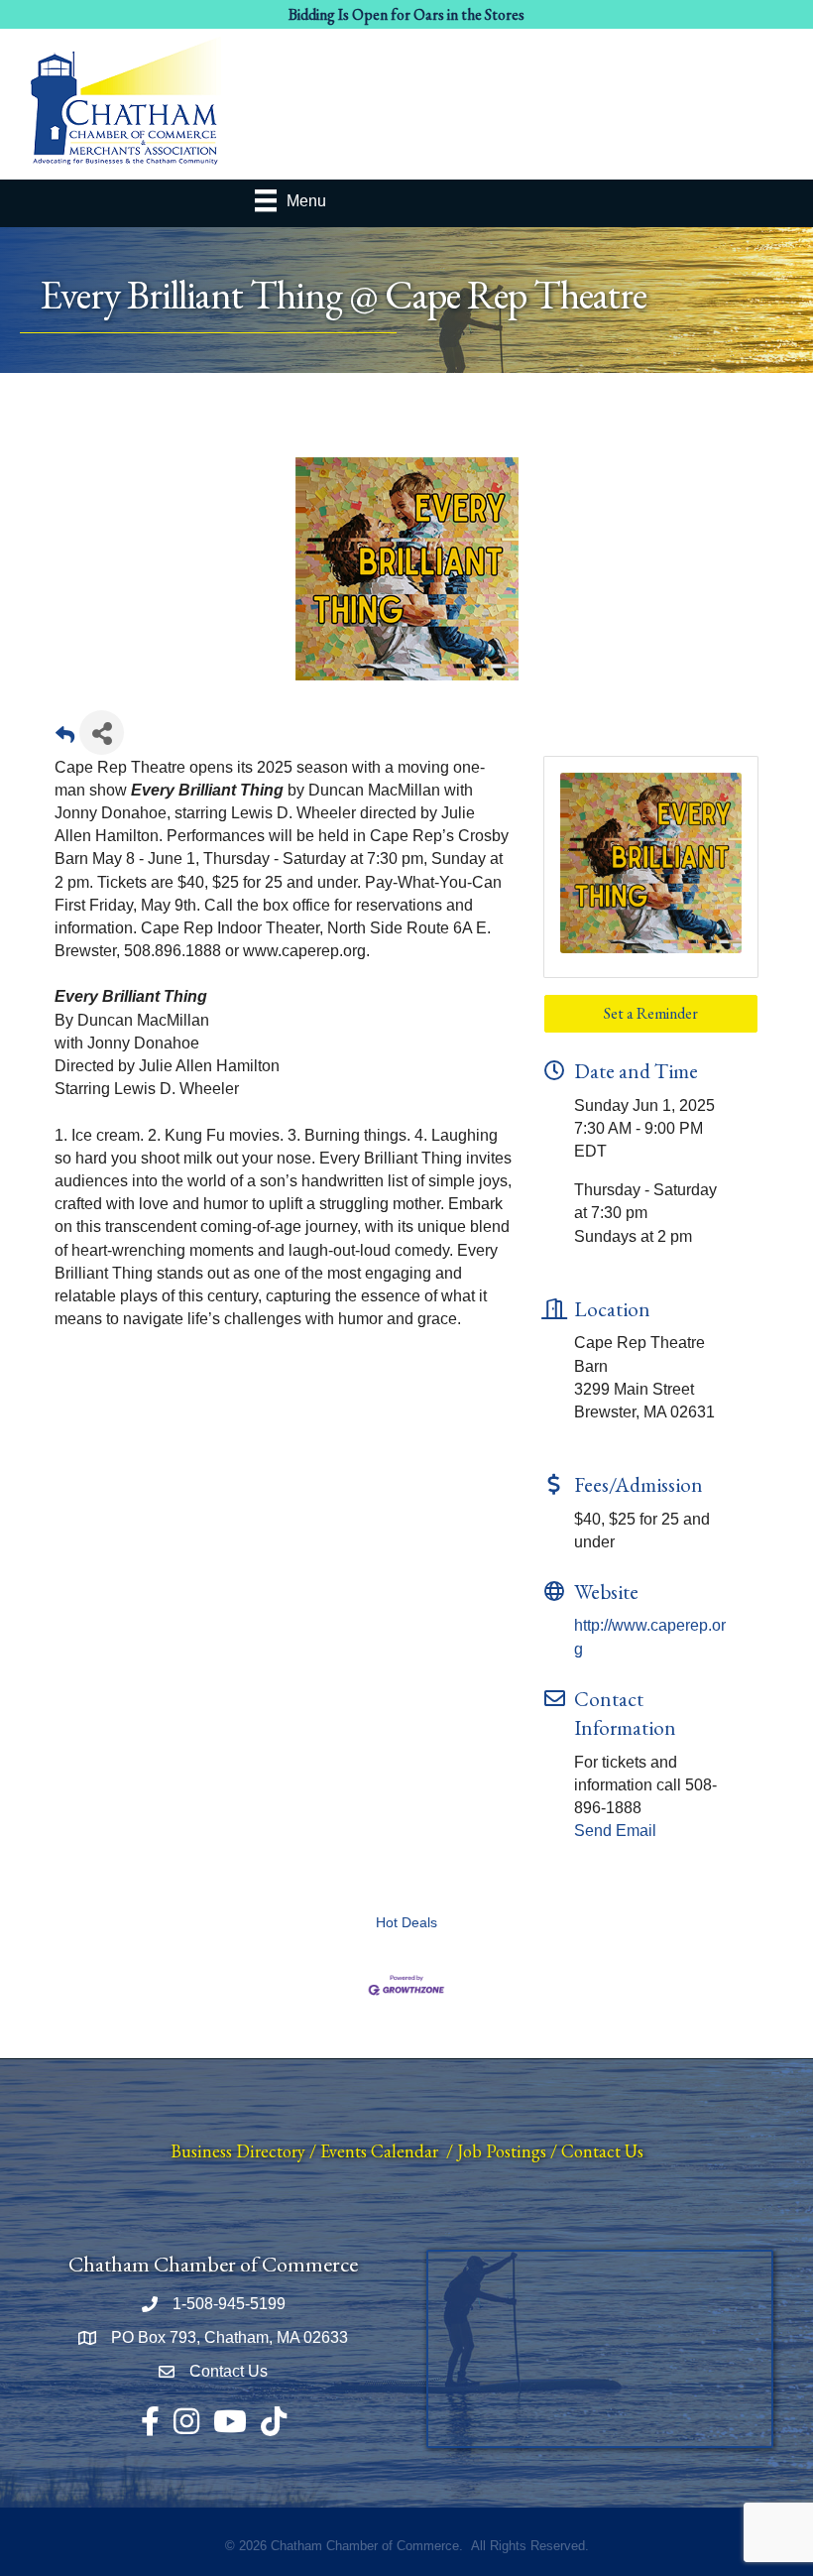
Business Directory (238, 2151)
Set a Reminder (651, 1013)
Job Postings (502, 2151)
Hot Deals (406, 1923)
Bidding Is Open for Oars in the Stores (406, 14)
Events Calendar (379, 2151)
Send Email (615, 1831)
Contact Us (602, 2151)
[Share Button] (102, 733)
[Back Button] (65, 738)
